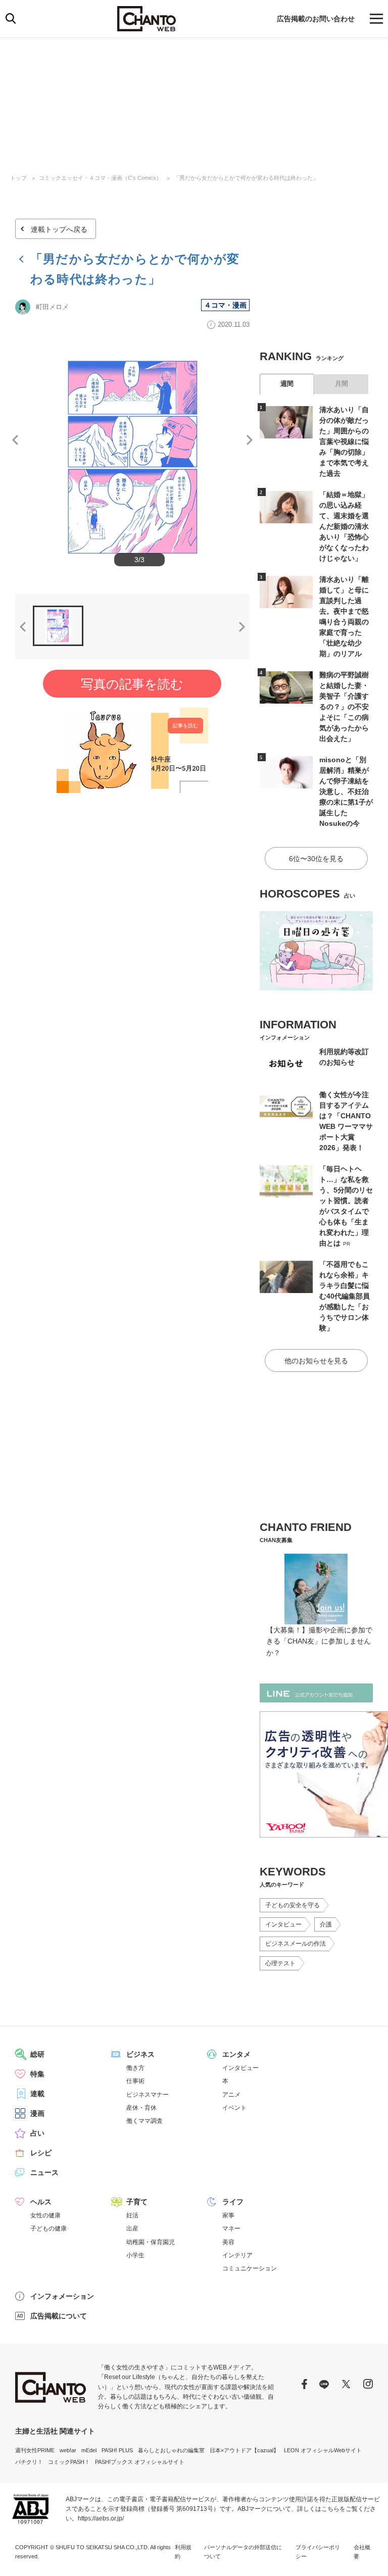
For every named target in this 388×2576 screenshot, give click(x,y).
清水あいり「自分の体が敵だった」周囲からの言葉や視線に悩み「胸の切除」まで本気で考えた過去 (344, 441)
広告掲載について (59, 2316)
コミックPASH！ (69, 2462)
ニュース (44, 2172)
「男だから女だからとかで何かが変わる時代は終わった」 (246, 178)
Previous (15, 440)
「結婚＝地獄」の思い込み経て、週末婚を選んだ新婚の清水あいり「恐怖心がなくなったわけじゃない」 (344, 526)
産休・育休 (141, 2108)
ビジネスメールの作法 (296, 1944)
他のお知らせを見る (316, 1361)
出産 (132, 2228)
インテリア (237, 2255)
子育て (137, 2202)
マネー (231, 2228)
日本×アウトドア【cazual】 (244, 2450)
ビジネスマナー (148, 2095)
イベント (234, 2108)
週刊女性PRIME (35, 2450)
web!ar (68, 2450)
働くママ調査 (144, 2121)
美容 (228, 2242)
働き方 (135, 2068)
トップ (18, 178)
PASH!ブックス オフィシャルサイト (140, 2462)
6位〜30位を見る (316, 859)
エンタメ (236, 2054)
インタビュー (283, 1924)
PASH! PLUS (117, 2450)
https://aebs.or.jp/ (101, 2518)
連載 (37, 2094)
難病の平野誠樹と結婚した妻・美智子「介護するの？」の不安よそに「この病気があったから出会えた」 (344, 707)
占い (37, 2133)
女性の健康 (45, 2215)
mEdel (89, 2450)
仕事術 (135, 2081)
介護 (326, 1924)
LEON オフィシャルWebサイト (323, 2450)
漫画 (37, 2113)
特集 (37, 2074)
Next (250, 440)
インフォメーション (62, 2296)
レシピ (41, 2153)
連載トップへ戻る (59, 229)
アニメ (231, 2095)
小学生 (135, 2255)
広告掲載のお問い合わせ (316, 19)
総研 (37, 2054)
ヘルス (41, 2202)
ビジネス (140, 2054)
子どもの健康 (48, 2228)
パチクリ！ (29, 2462)
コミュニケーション (250, 2268)
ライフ (233, 2202)
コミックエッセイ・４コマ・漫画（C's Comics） (100, 178)
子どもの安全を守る (293, 1905)
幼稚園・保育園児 (151, 2242)
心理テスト (280, 1963)
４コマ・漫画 (225, 305)
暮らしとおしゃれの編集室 (171, 2450)
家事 (228, 2215)
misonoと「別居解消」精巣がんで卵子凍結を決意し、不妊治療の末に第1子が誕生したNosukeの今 (346, 791)
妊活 (132, 2215)
